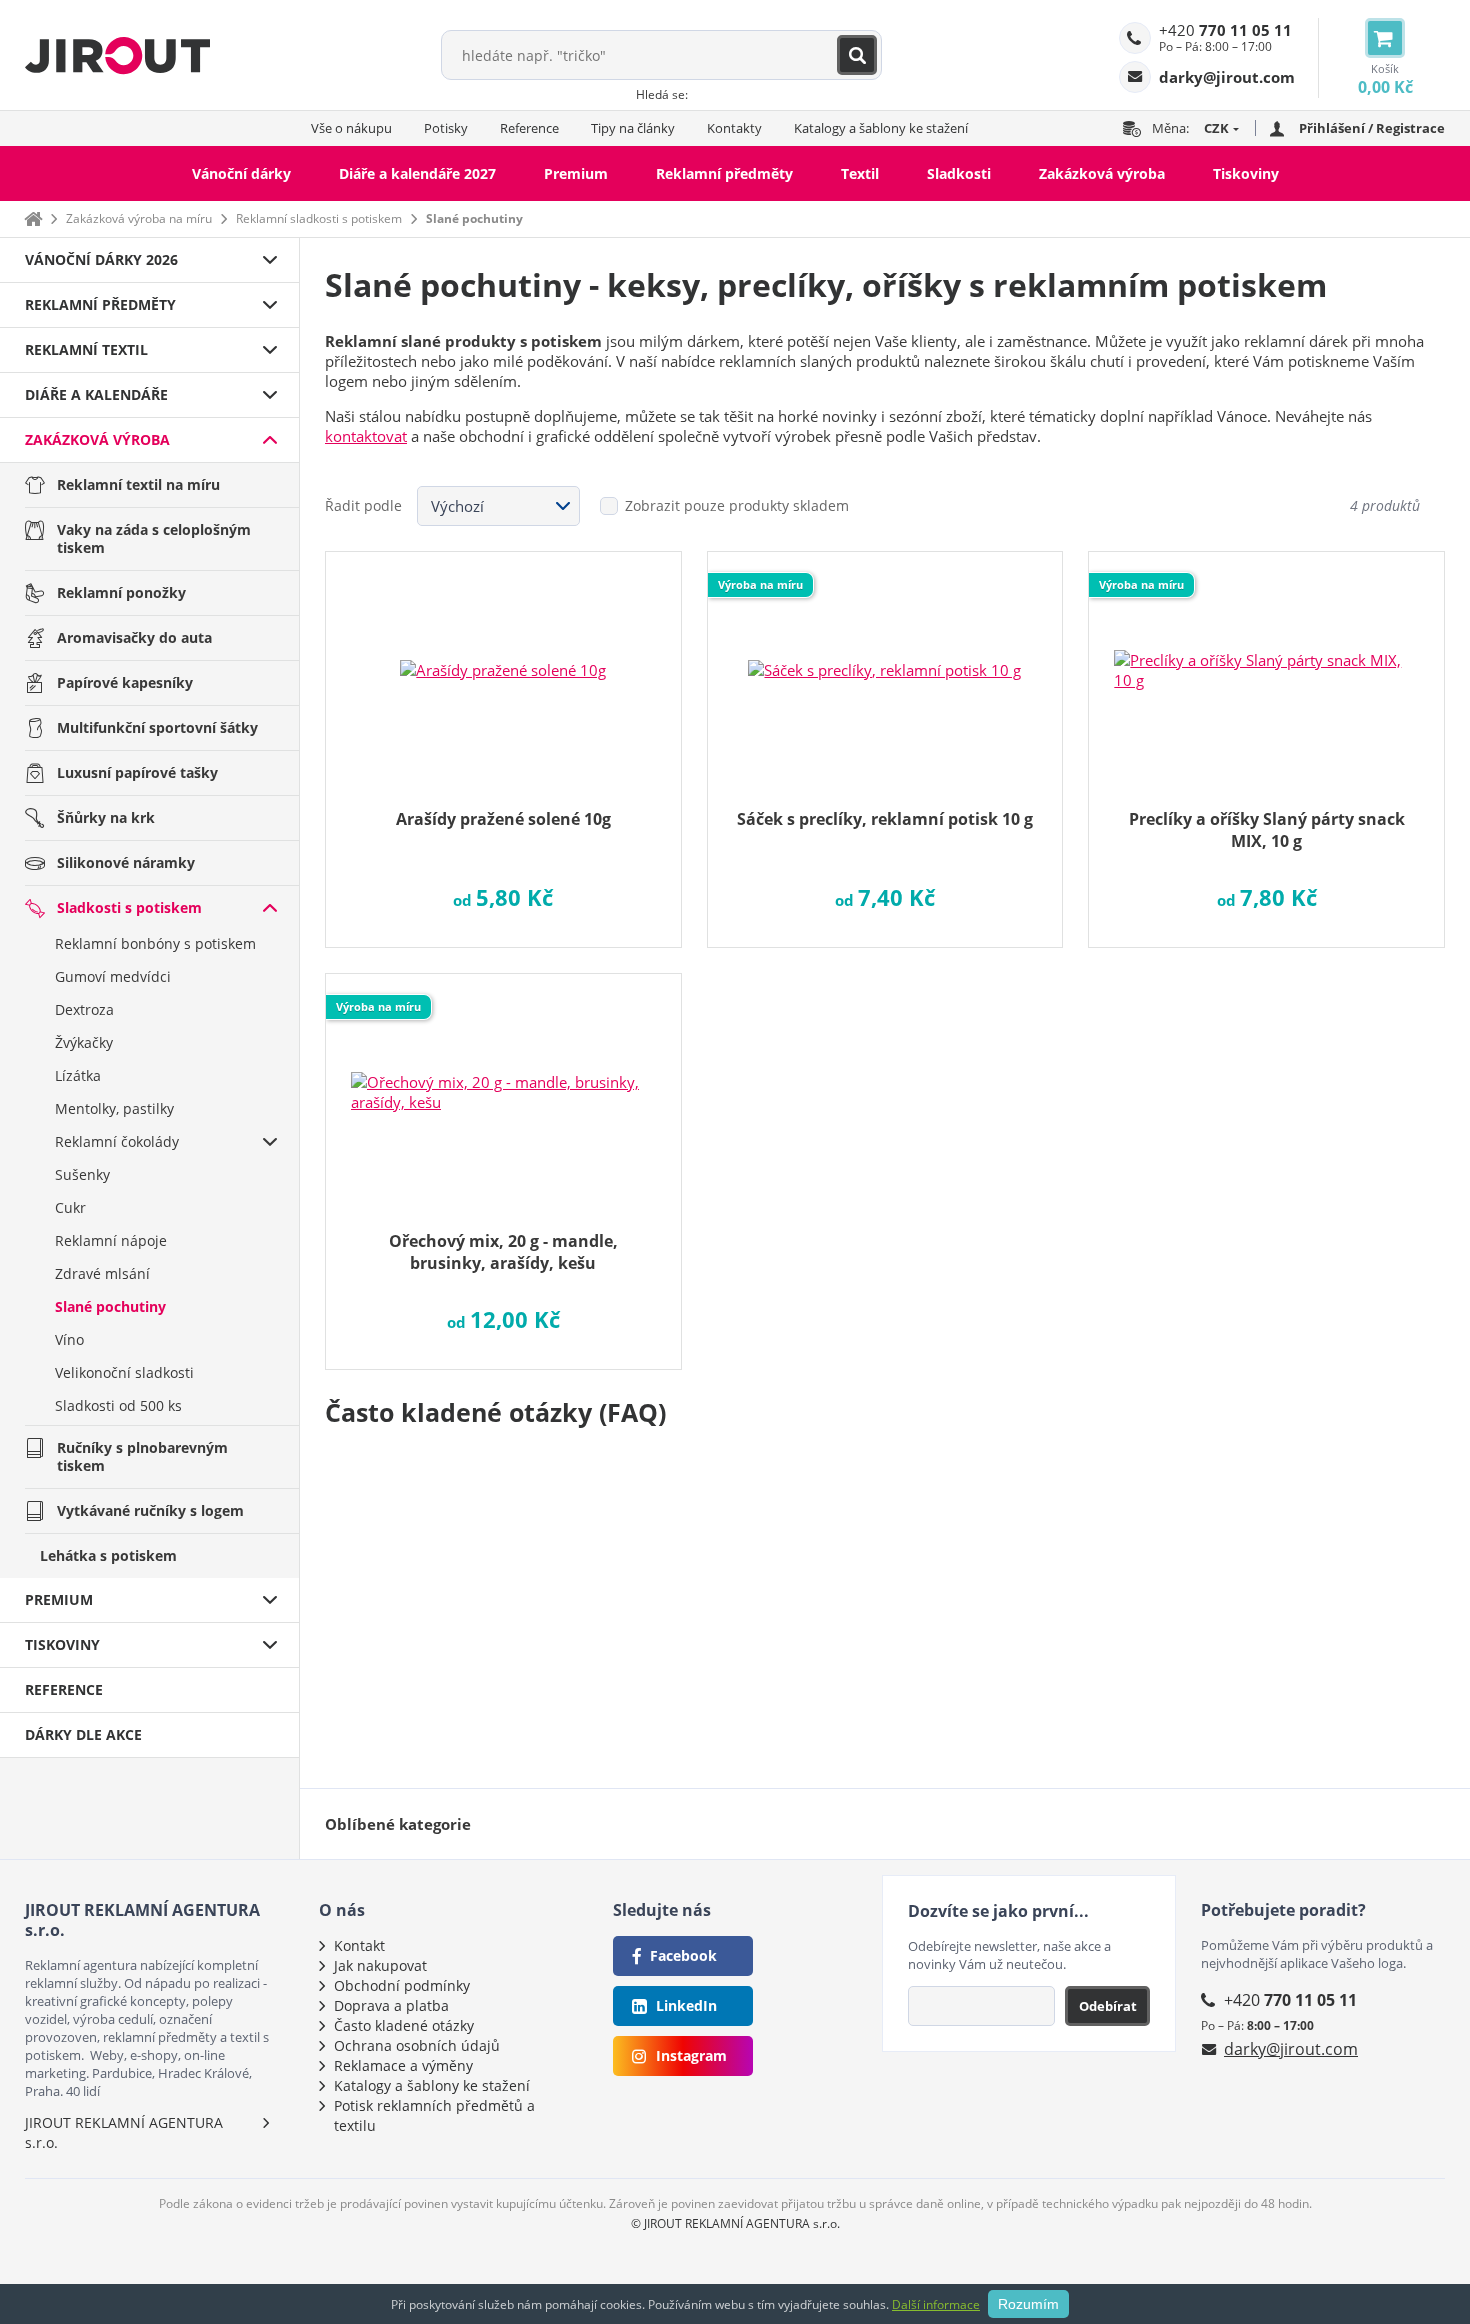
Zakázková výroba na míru (139, 218)
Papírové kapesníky (125, 682)
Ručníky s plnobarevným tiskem (142, 1456)
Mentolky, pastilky (114, 1108)
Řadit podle (363, 505)
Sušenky (82, 1174)
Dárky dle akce (83, 1734)
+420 (1225, 30)
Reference (529, 128)
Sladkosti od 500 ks (118, 1405)
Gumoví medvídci (113, 976)
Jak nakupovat (380, 1965)
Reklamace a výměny (403, 2065)
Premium (576, 173)
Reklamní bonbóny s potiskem (155, 943)
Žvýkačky (84, 1042)
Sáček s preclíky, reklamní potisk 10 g (885, 819)
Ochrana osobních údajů (417, 2045)
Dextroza (84, 1009)
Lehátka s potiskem (108, 1555)
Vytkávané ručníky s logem (150, 1510)
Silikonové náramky (126, 862)
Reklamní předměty (724, 173)
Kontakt (359, 1945)
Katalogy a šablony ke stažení (881, 128)
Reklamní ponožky (121, 592)
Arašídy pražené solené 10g (503, 819)
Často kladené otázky (404, 2025)
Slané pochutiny (110, 1306)
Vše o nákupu (351, 128)
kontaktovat (366, 436)
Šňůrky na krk (106, 817)
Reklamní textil (86, 349)
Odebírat (1108, 2006)
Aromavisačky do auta (134, 637)
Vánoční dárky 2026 (101, 259)
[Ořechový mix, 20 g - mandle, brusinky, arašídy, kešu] (503, 1079)
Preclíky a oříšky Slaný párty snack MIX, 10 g (1267, 830)
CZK (1216, 128)
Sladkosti (959, 173)
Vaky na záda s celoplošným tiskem (154, 538)
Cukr (70, 1207)
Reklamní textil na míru (138, 484)
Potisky (446, 128)
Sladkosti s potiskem (129, 907)
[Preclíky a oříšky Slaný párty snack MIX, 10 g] (1266, 657)
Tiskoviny (1246, 173)
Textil (860, 173)
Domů (33, 218)
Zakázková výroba (1102, 173)
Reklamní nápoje (111, 1240)
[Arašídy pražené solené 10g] (503, 657)
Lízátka (78, 1075)
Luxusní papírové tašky (137, 772)
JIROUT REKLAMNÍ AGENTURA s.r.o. (124, 2132)
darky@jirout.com (1291, 2049)
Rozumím (1028, 2304)
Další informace (936, 2304)
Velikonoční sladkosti (124, 1372)
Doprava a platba (391, 2005)
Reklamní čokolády (117, 1141)
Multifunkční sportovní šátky (157, 727)
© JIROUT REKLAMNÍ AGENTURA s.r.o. (735, 2223)
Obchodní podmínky (402, 1985)
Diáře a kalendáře (96, 394)
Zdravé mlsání (102, 1273)
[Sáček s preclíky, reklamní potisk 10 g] (885, 657)
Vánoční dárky (241, 173)
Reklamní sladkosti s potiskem (319, 218)
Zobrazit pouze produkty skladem (737, 505)
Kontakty (734, 128)
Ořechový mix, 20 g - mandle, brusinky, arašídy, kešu (503, 1252)
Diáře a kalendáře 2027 (417, 173)
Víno (69, 1339)
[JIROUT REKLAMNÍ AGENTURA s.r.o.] (117, 55)
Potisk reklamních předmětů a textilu (434, 2115)
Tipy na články (633, 128)
